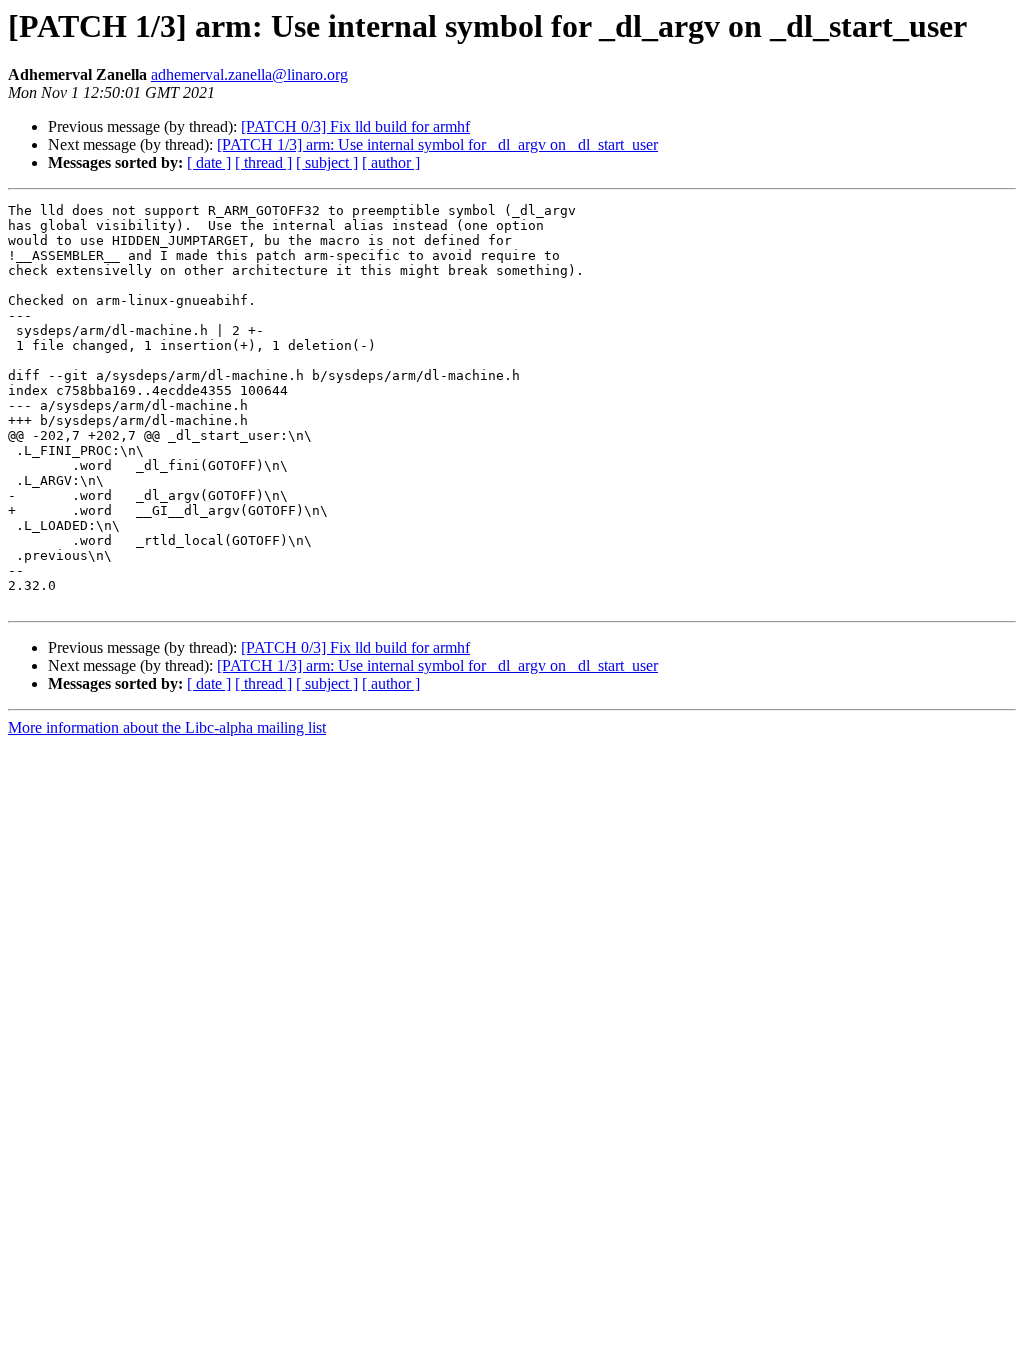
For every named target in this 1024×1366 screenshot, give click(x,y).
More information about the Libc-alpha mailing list (167, 727)
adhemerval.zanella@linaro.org (249, 74)
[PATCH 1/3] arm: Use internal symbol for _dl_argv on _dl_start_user (437, 144)
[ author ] (391, 162)
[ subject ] (327, 162)
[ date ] (209, 162)
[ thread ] (263, 162)
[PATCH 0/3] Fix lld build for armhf (355, 126)
